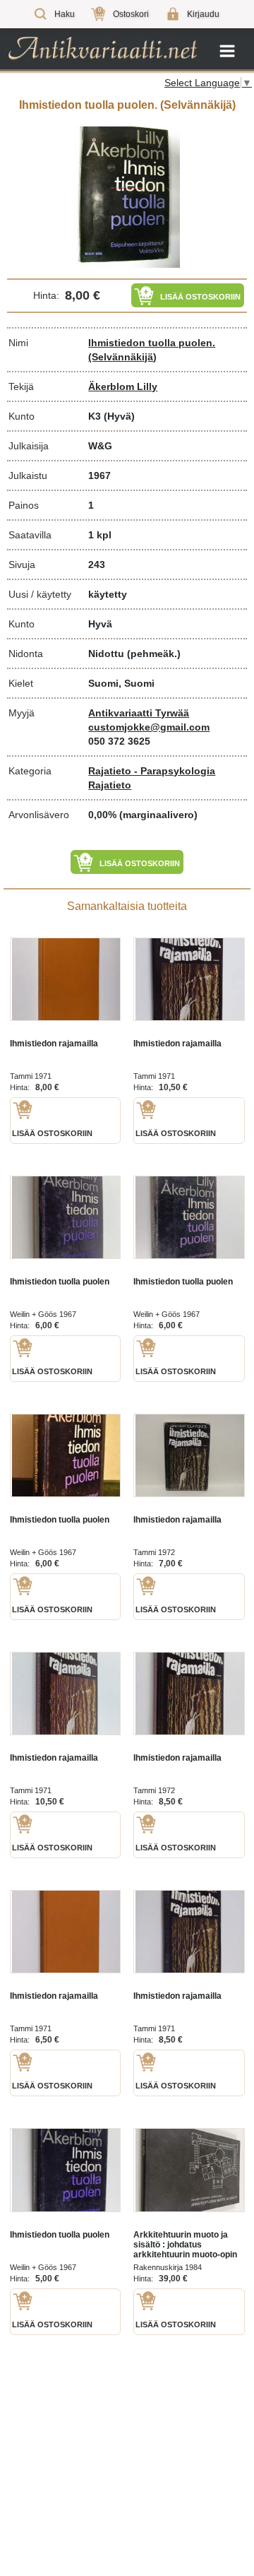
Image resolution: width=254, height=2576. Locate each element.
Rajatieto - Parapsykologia (152, 771)
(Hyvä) (119, 416)
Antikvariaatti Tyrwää (139, 713)
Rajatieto (110, 785)
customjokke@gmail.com (149, 727)
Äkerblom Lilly (123, 386)
